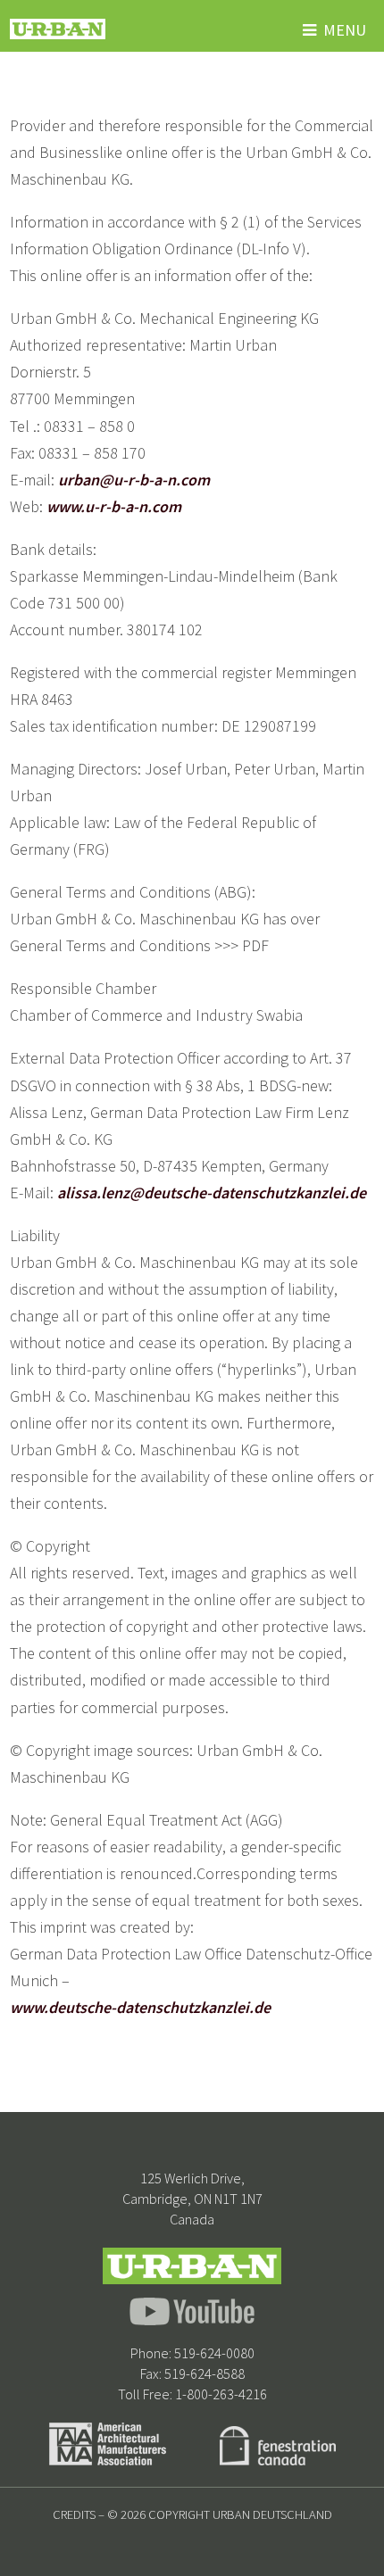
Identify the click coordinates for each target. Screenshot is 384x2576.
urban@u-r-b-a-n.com (134, 480)
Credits (74, 2514)
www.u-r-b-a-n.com (114, 506)
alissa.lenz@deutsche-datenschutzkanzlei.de (212, 1193)
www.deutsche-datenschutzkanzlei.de (140, 2007)
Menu (345, 30)
